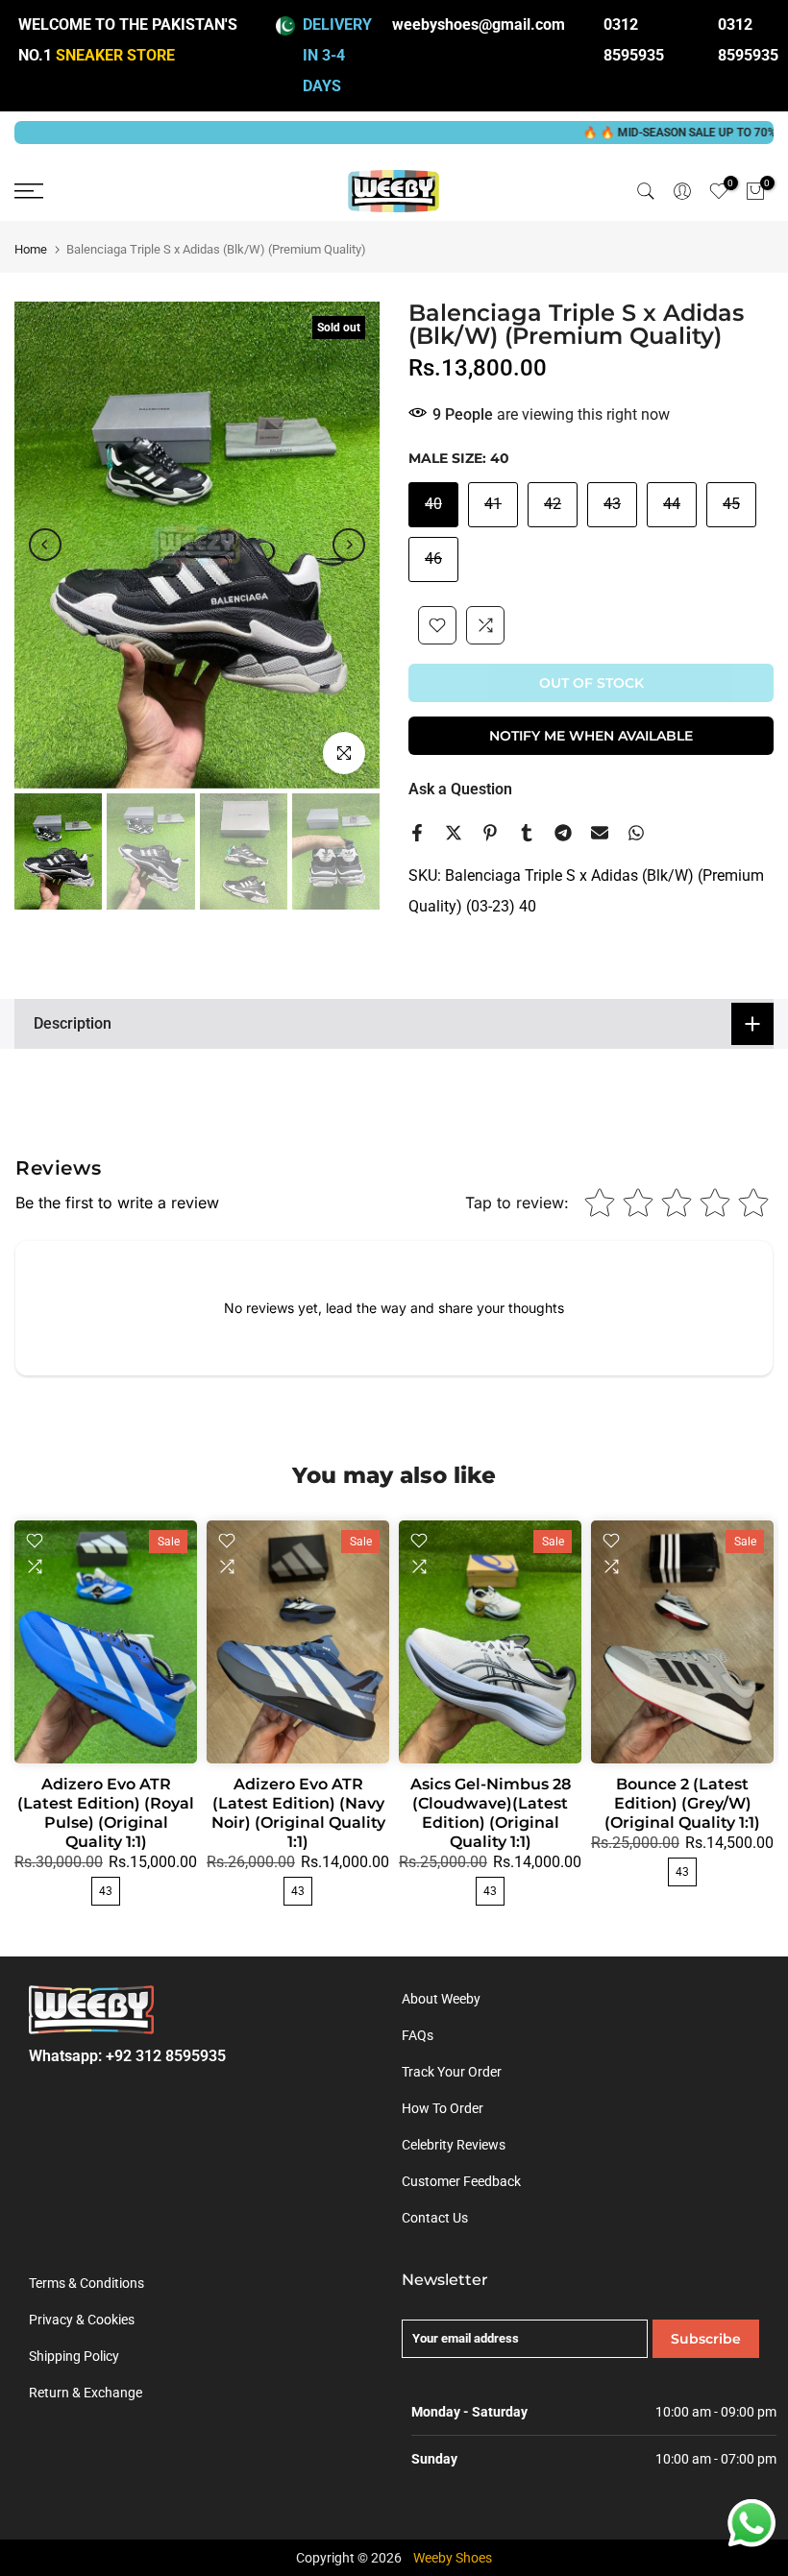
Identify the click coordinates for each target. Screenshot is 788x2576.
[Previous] (45, 545)
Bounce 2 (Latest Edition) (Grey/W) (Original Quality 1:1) (682, 1803)
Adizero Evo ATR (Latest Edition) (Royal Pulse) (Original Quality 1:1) (106, 1813)
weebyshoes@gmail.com (479, 24)
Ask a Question (460, 789)
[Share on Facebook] (417, 833)
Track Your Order (452, 2072)
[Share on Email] (600, 833)
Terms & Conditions (86, 2283)
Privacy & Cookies (82, 2320)
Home (31, 249)
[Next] (349, 545)
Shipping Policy (74, 2356)
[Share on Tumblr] (527, 833)
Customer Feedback (461, 2181)
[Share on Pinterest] (490, 833)
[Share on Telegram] (563, 833)
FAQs (418, 2035)
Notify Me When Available (591, 736)
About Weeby (441, 1999)
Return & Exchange (86, 2393)
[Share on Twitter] (454, 833)
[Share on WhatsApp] (636, 833)
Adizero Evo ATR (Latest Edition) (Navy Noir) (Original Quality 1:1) (298, 1813)
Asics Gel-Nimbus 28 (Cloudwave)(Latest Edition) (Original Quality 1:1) (491, 1813)
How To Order (443, 2108)
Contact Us (435, 2218)
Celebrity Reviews (454, 2145)
